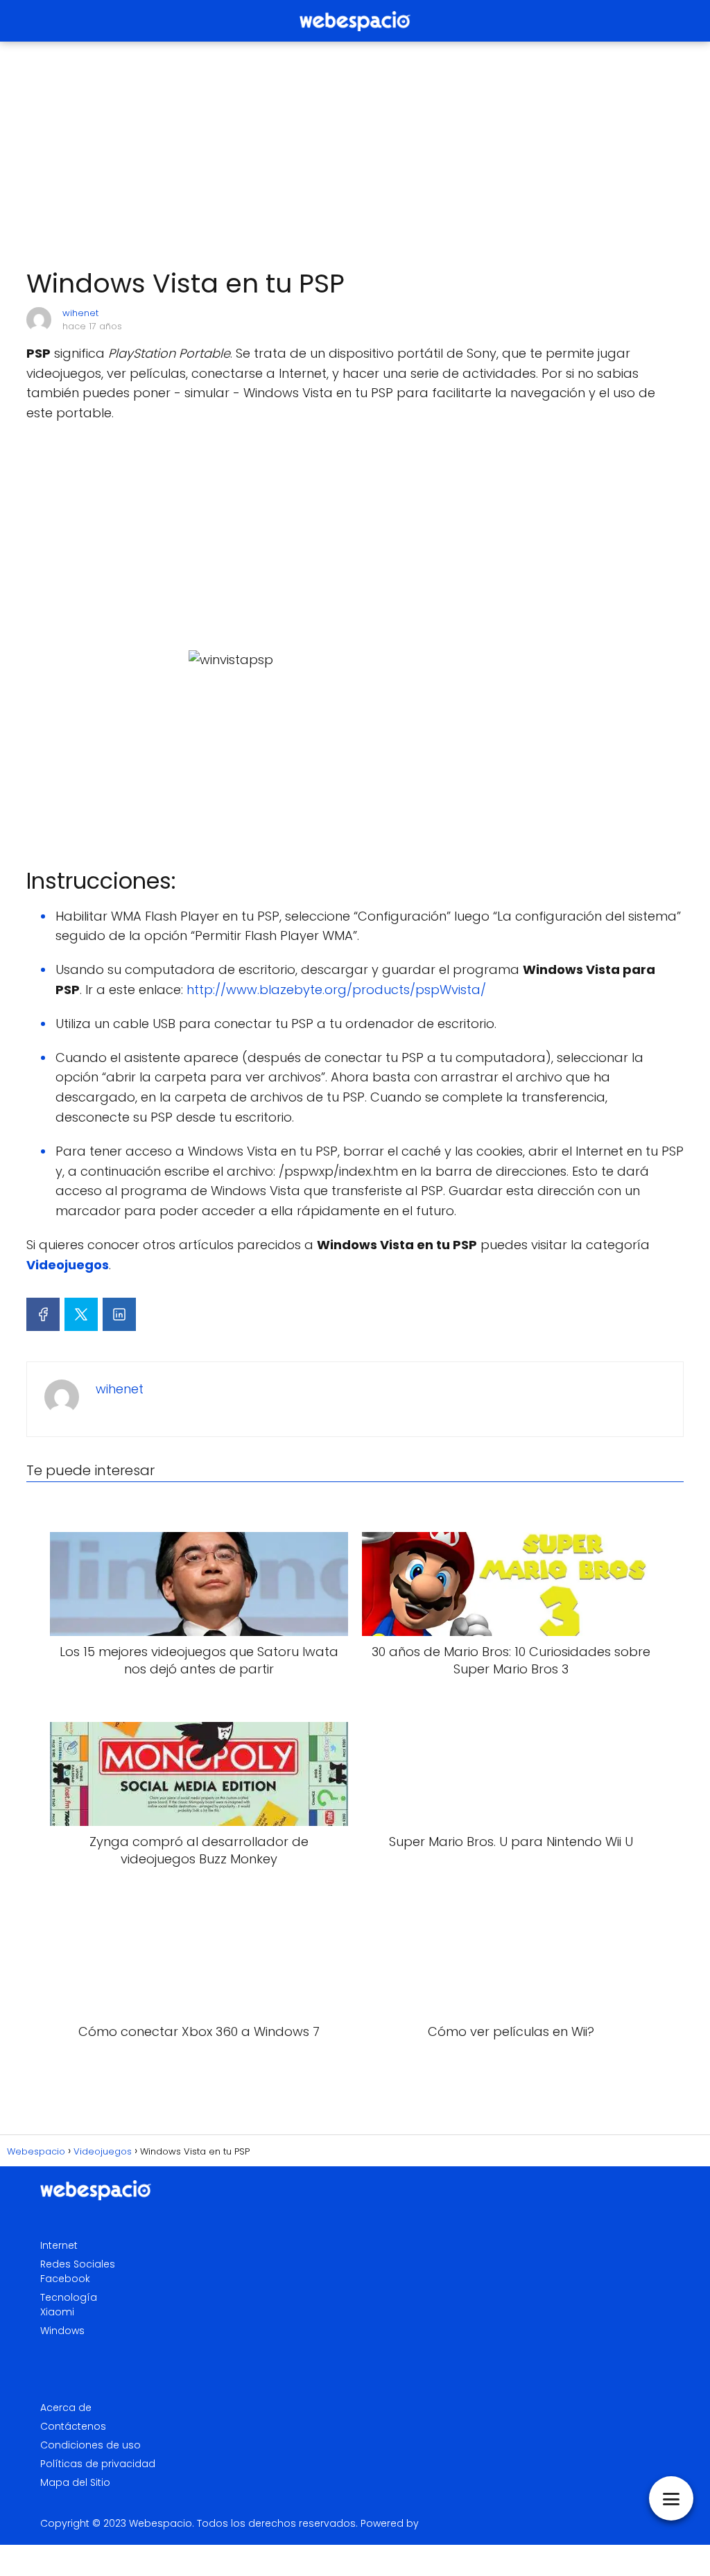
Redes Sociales (78, 2264)
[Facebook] (43, 1314)
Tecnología (69, 2297)
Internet (59, 2245)
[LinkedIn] (119, 1314)
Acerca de (66, 2408)
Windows (62, 2331)
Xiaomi (57, 2312)
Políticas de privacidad (98, 2464)
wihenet (80, 313)
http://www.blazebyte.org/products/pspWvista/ (336, 990)
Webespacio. (162, 2523)
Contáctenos (73, 2426)
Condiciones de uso (90, 2445)
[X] (81, 1314)
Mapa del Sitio (75, 2482)
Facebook (65, 2279)
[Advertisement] (355, 155)
